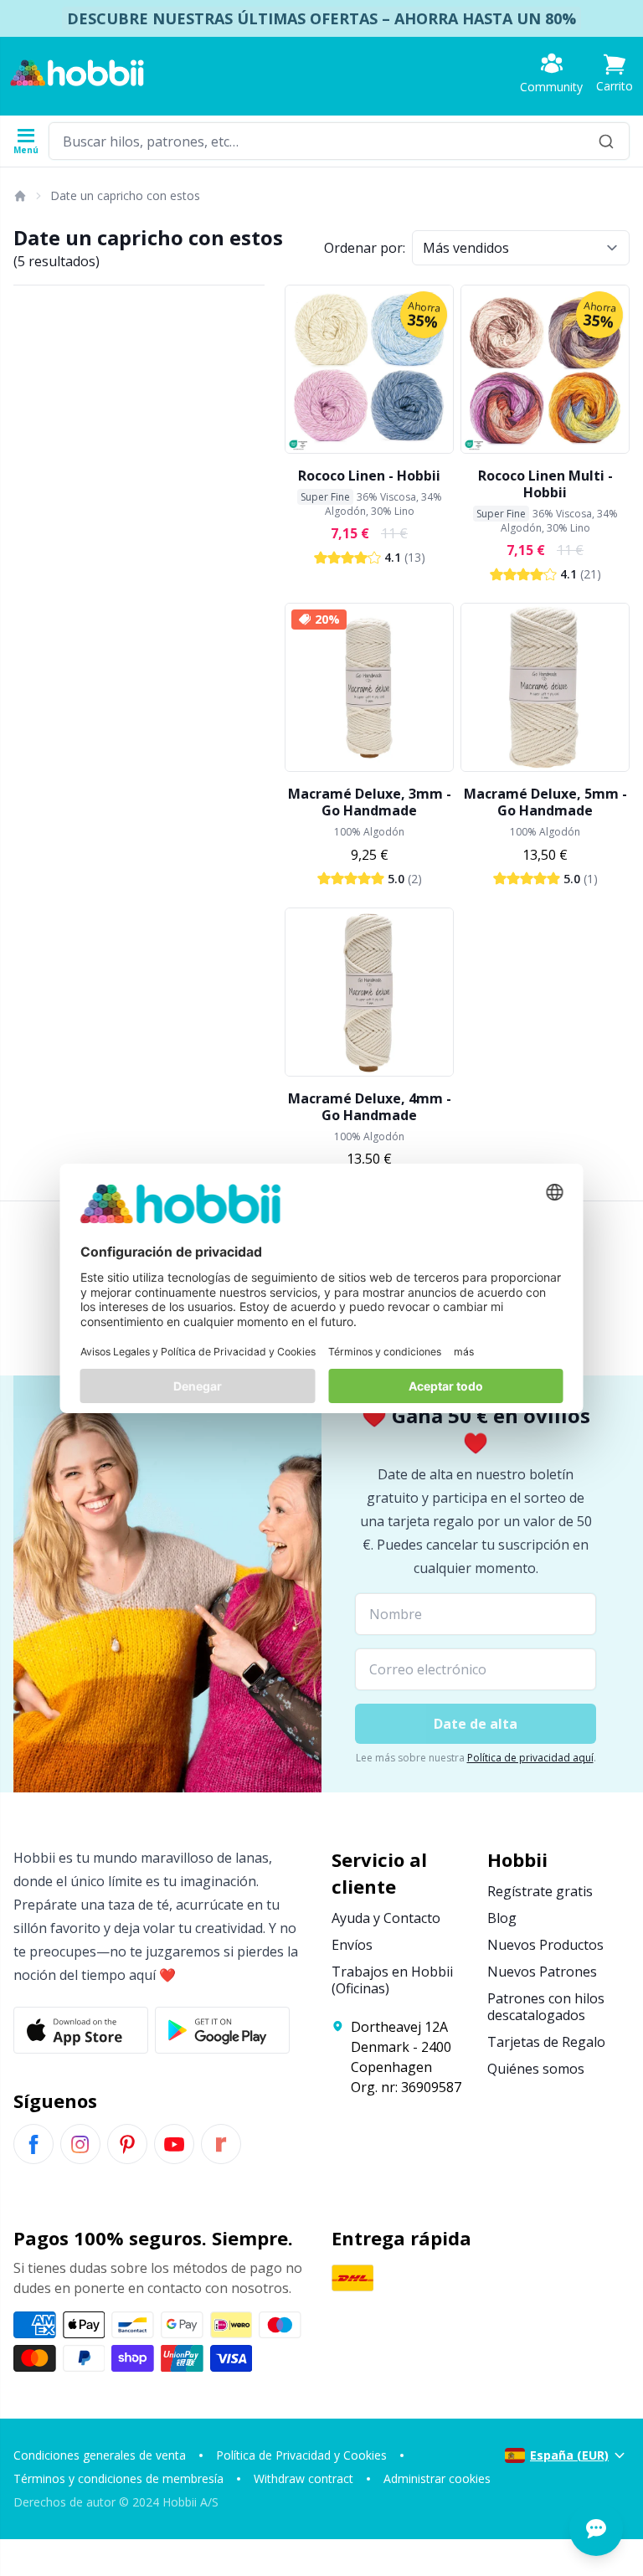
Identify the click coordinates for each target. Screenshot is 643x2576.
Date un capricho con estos (125, 195)
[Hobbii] (77, 73)
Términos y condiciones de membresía (118, 2478)
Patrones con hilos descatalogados (546, 2007)
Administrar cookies (437, 2478)
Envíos (352, 1945)
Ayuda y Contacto (386, 1918)
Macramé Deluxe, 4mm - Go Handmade (370, 1107)
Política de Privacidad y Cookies (301, 2455)
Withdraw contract (303, 2478)
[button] (615, 73)
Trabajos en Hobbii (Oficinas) (392, 1980)
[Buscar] (606, 141)
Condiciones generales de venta (100, 2455)
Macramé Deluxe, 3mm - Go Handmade (370, 802)
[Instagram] (80, 2144)
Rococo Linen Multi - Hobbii (545, 484)
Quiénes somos (536, 2069)
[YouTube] (174, 2144)
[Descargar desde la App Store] (81, 2030)
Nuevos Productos (545, 1945)
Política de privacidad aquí (530, 1758)
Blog (502, 1918)
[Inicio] (19, 196)
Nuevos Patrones (542, 1972)
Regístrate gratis (540, 1891)
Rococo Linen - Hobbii (369, 476)
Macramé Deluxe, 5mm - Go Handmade (545, 802)
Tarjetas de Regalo (546, 2042)
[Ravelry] (221, 2144)
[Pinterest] (127, 2144)
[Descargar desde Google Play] (222, 2030)
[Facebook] (33, 2144)
